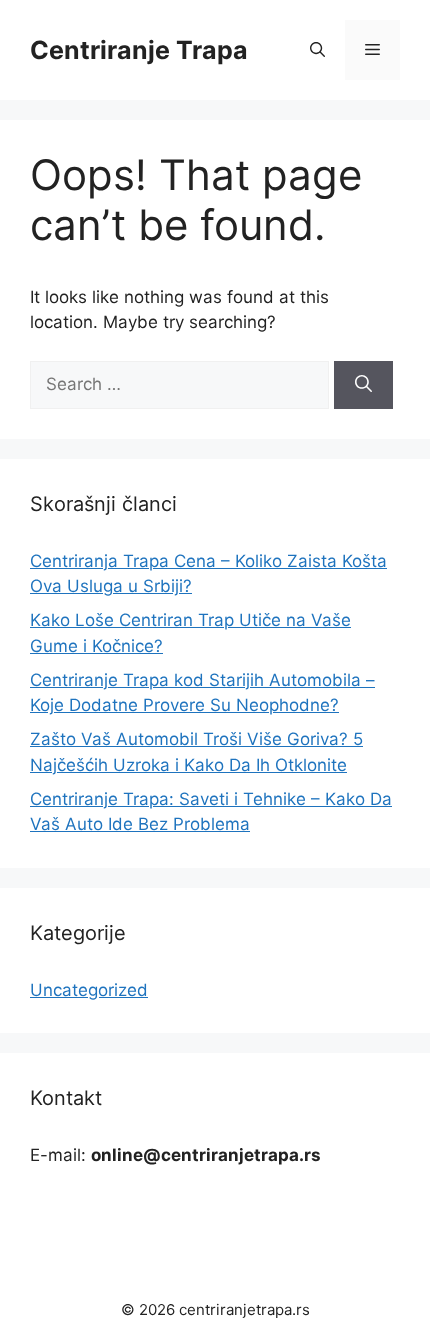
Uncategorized (89, 990)
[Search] (363, 385)
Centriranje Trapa (139, 50)
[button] (317, 50)
